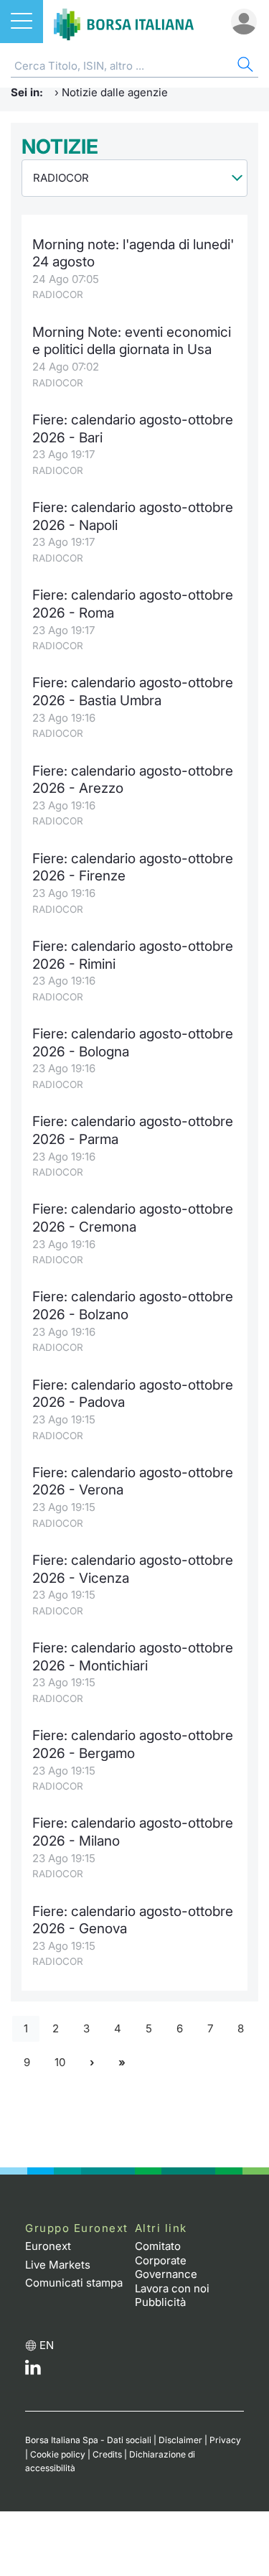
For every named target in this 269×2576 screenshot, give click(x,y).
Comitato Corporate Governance (166, 2260)
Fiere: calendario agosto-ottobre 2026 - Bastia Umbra (133, 692)
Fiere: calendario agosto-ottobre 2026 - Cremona (133, 1218)
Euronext (48, 2246)
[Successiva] (92, 2062)
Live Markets (58, 2265)
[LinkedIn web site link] (33, 2371)
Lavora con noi (172, 2288)
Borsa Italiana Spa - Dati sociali (88, 2440)
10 (60, 2062)
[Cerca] (244, 66)
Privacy (225, 2440)
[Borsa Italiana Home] (124, 22)
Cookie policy (58, 2454)
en (47, 2345)
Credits (107, 2454)
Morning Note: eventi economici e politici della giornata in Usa (132, 341)
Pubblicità (160, 2302)
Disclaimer (180, 2440)
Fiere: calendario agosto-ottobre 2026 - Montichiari (133, 1657)
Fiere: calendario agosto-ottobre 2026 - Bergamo (133, 1744)
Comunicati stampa (74, 2283)
